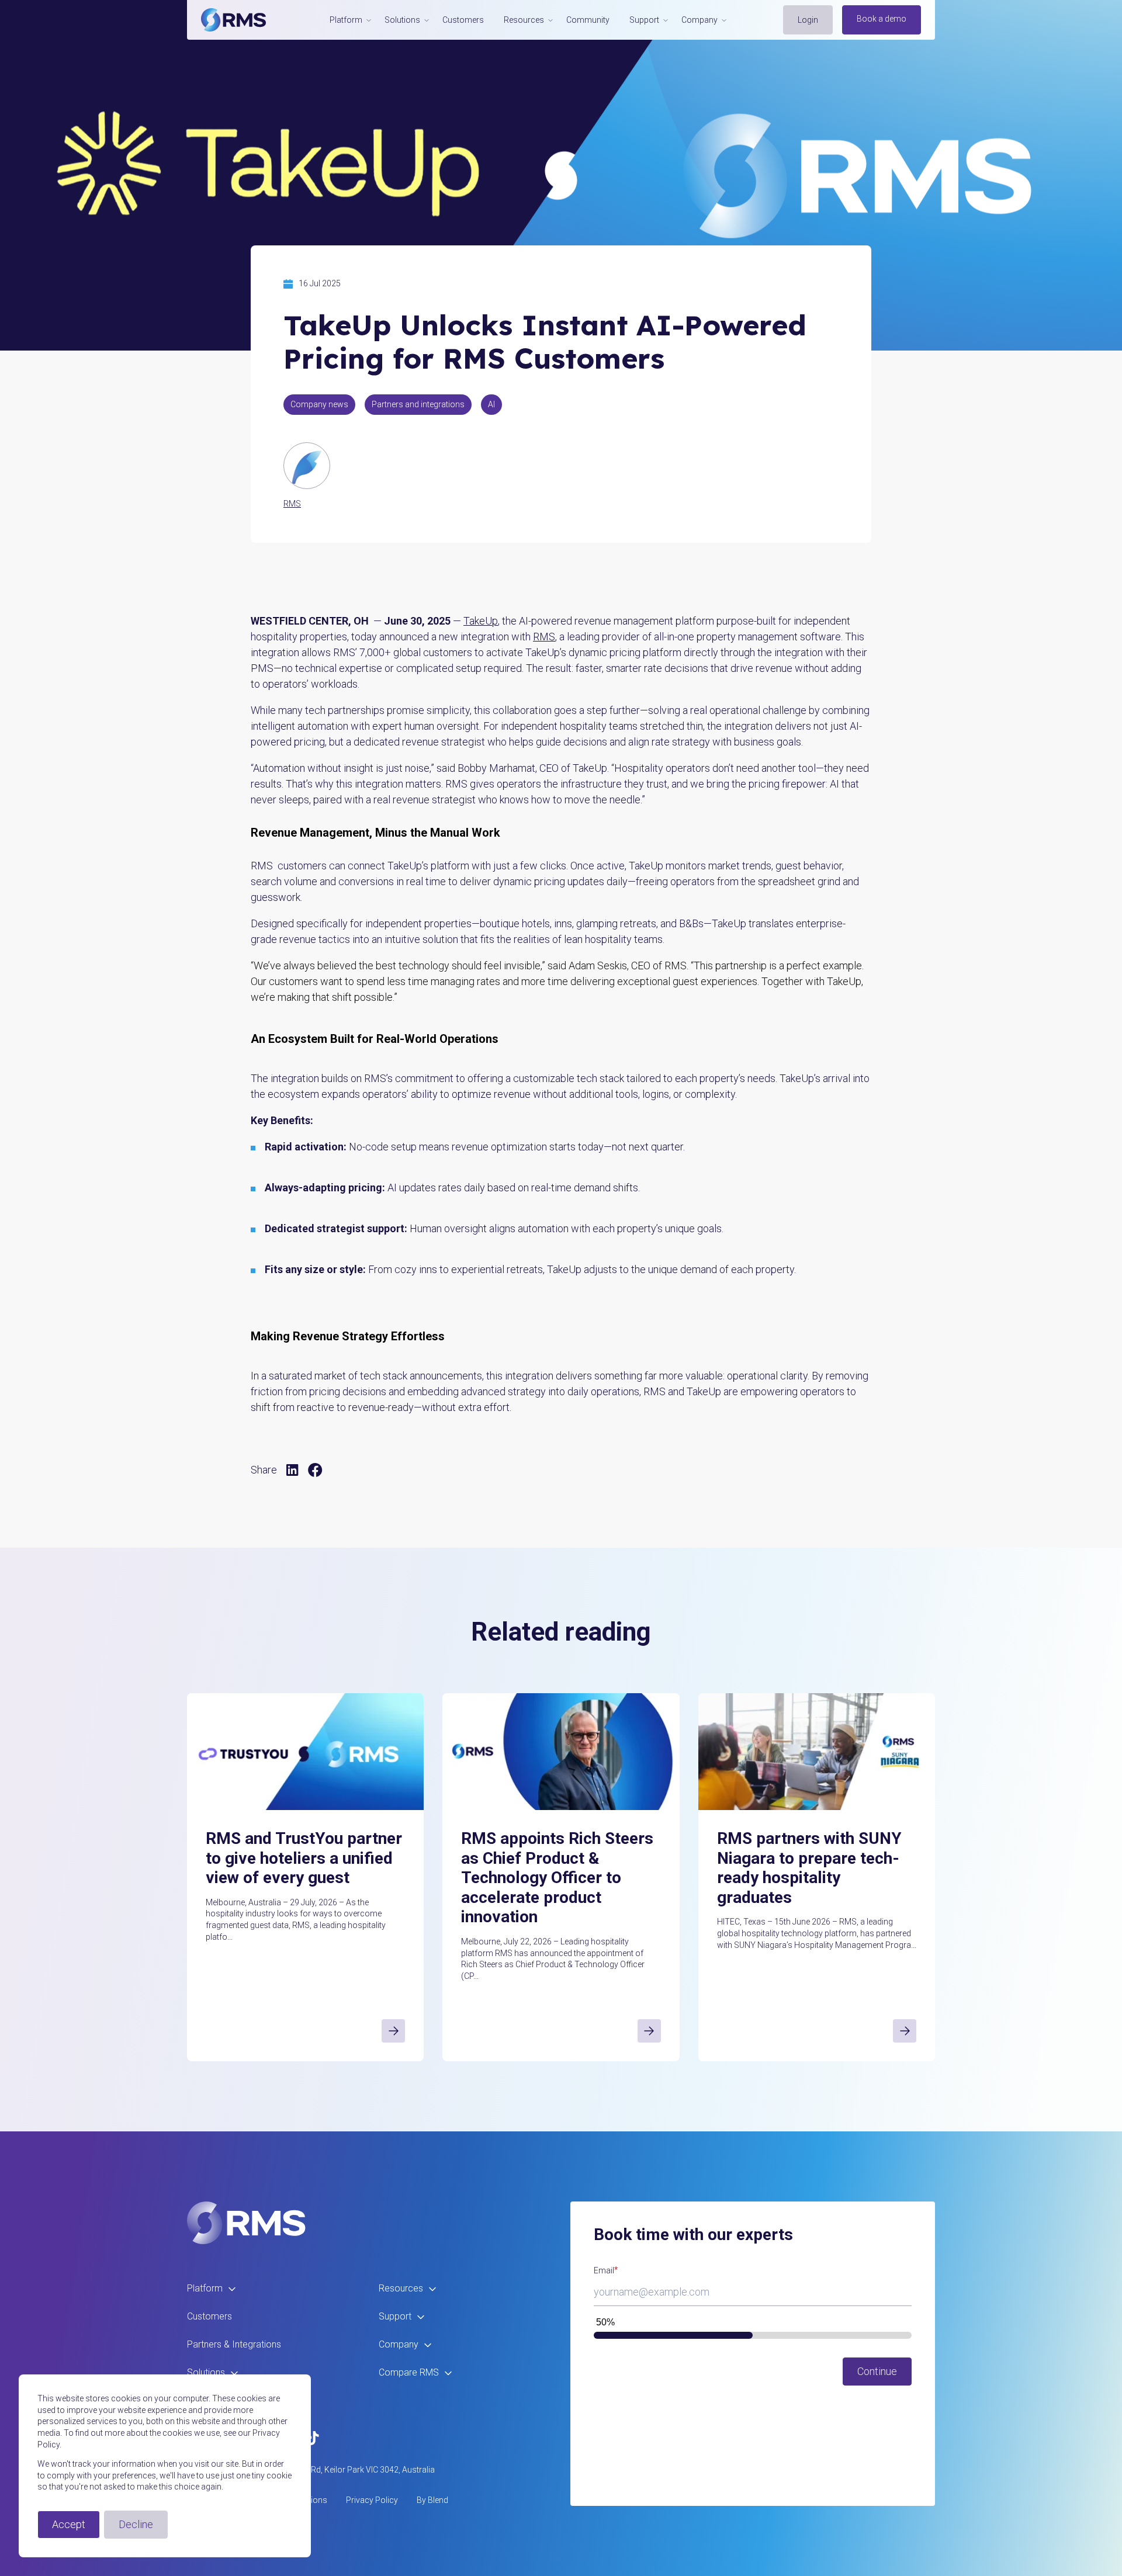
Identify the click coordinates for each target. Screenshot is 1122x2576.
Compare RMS (409, 2372)
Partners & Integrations (234, 2344)
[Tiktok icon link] (313, 2438)
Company (399, 2344)
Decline (136, 2524)
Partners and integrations (418, 404)
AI (491, 404)
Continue (877, 2371)
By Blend (432, 2500)
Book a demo (882, 19)
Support (395, 2316)
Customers (463, 20)
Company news (319, 404)
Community (588, 20)
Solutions (206, 2372)
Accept (69, 2524)
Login (808, 20)
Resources (401, 2288)
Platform (205, 2288)
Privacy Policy (372, 2500)
